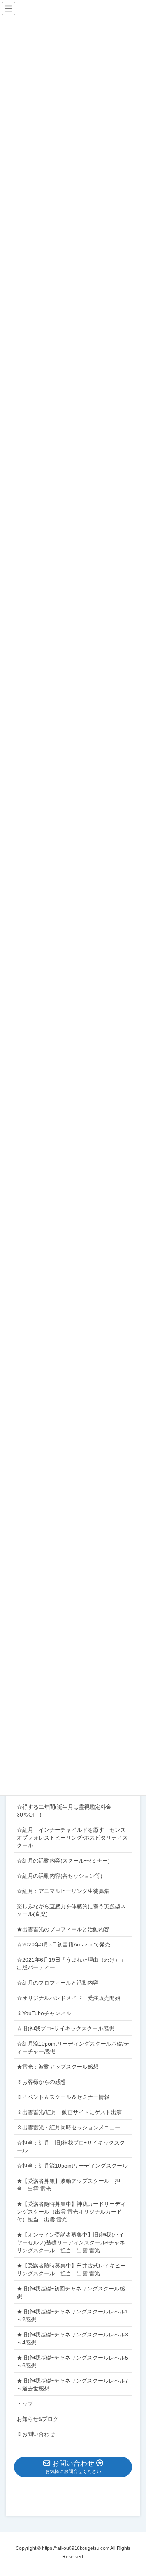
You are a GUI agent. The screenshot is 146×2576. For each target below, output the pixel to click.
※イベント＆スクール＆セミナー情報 (63, 2097)
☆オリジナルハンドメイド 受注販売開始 (69, 1998)
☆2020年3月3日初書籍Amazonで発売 (63, 1944)
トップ (25, 2404)
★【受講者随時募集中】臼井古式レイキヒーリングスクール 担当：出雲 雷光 (71, 2269)
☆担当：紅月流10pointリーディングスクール (74, 2166)
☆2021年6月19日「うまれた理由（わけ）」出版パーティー (71, 1964)
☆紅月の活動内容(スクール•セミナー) (63, 1861)
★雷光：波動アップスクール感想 (58, 2067)
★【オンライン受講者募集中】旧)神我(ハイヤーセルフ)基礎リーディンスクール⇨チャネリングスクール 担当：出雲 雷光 (71, 2242)
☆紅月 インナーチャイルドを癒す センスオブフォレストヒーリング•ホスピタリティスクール (72, 1838)
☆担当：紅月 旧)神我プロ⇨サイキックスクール (71, 2147)
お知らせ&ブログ (38, 2419)
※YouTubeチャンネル (44, 2013)
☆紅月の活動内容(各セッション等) (60, 1876)
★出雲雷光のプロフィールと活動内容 (63, 1929)
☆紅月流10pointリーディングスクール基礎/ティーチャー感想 (73, 2047)
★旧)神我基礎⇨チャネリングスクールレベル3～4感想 (72, 2338)
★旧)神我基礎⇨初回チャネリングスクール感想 (71, 2292)
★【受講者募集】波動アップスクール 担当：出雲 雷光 (69, 2185)
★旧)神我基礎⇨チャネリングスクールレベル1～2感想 (72, 2315)
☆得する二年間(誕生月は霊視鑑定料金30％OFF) (64, 1811)
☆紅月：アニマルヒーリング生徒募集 (63, 1891)
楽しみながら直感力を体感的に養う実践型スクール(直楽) (71, 1910)
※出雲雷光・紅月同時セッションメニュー (69, 2127)
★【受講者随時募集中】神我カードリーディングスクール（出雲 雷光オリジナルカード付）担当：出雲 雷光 (71, 2212)
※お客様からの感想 (41, 2082)
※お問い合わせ (36, 2434)
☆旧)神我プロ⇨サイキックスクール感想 (65, 2028)
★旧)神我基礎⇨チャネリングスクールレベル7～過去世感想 (72, 2384)
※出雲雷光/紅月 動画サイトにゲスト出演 (69, 2112)
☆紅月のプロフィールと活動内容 (58, 1983)
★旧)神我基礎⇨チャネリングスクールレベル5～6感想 (72, 2361)
